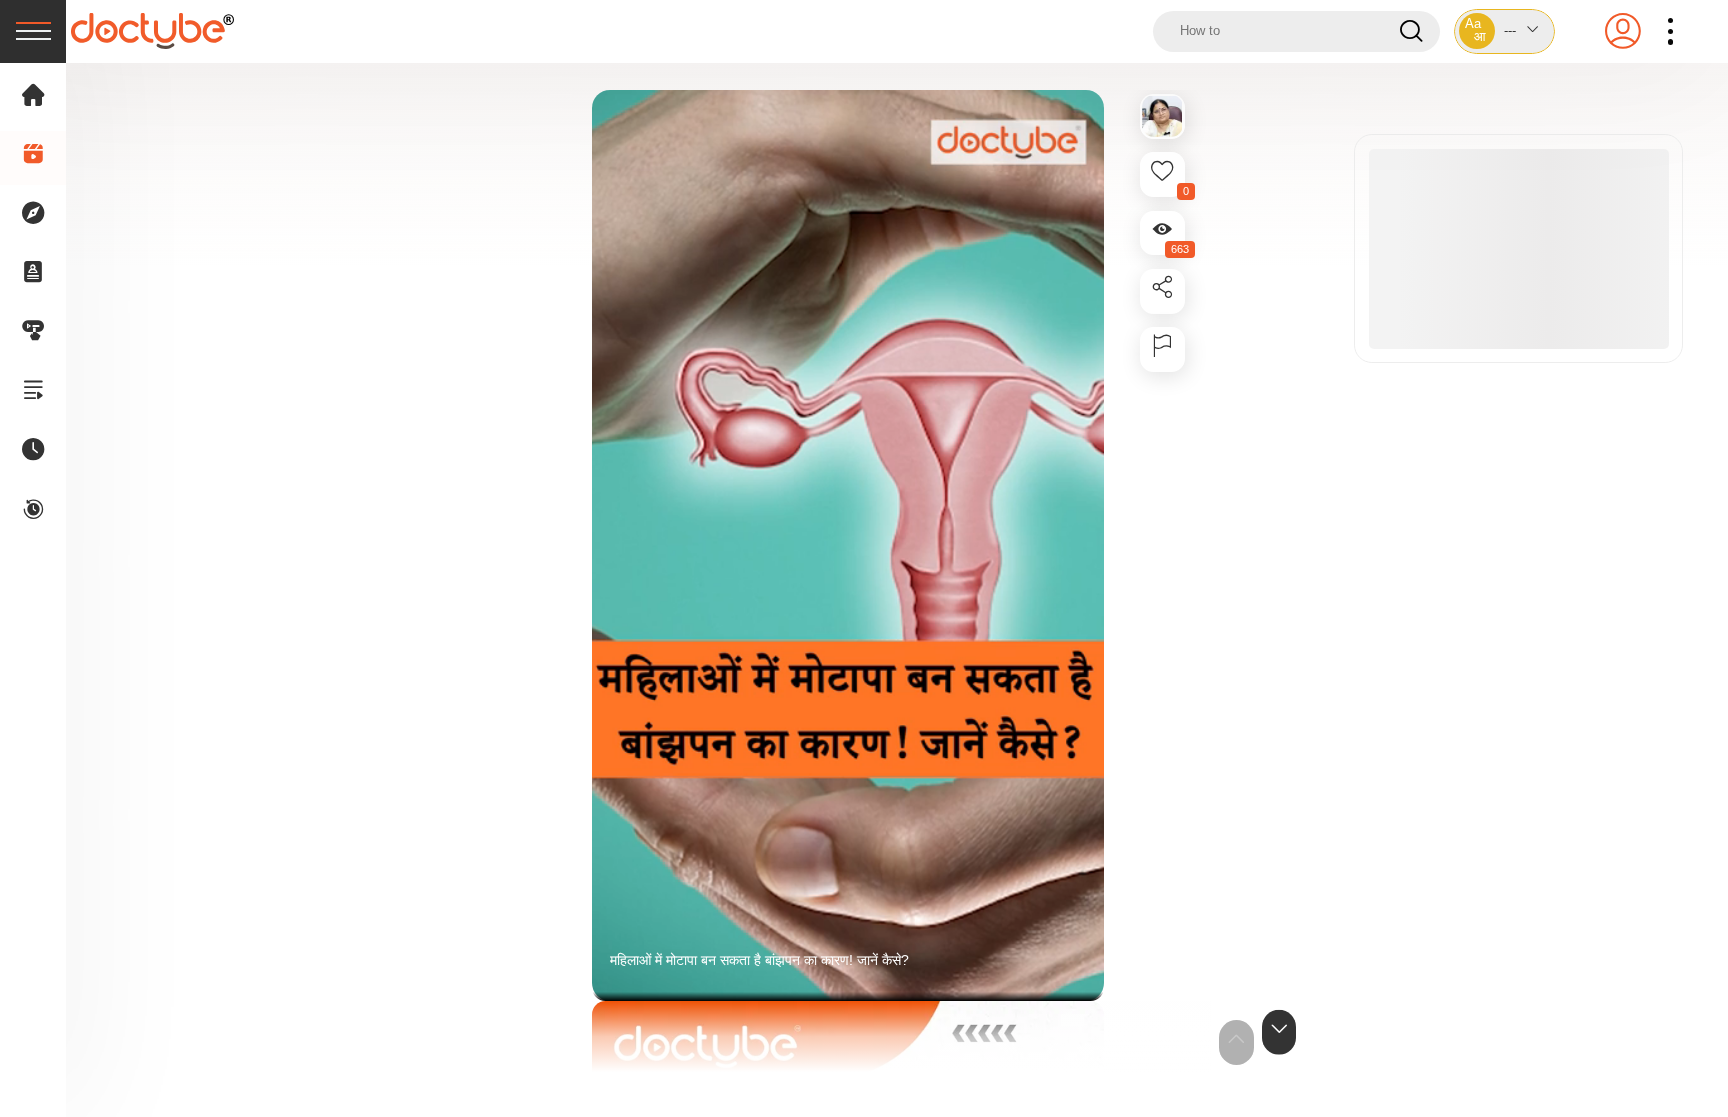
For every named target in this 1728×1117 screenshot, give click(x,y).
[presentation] (33, 31)
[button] (1505, 31)
